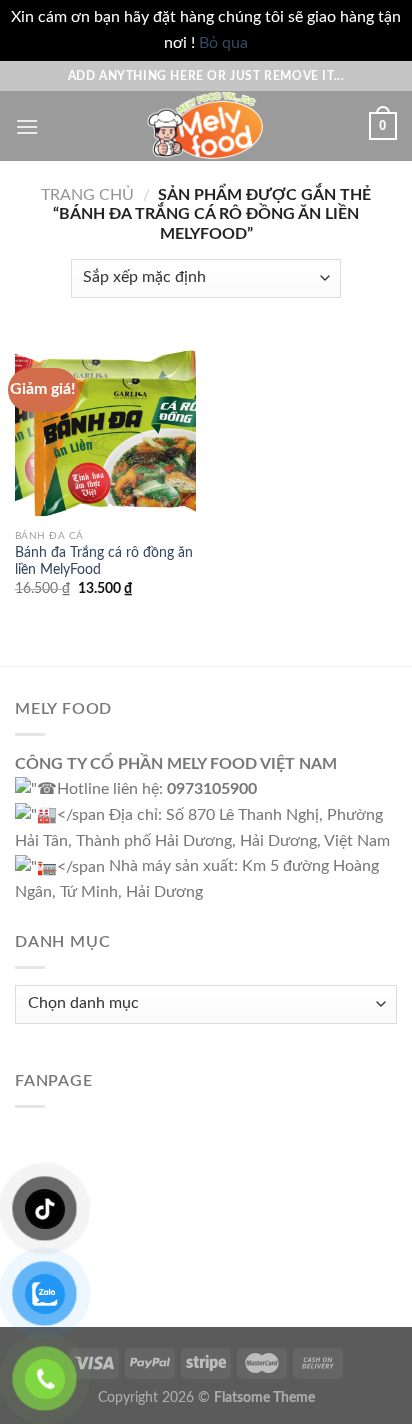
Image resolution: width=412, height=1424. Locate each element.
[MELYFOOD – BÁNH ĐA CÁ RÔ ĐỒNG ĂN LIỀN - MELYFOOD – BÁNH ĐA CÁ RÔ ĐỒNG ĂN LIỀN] (206, 126)
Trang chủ (87, 195)
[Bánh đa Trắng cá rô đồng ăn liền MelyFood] (105, 428)
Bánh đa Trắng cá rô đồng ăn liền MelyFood (104, 562)
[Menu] (27, 126)
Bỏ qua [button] (223, 43)
